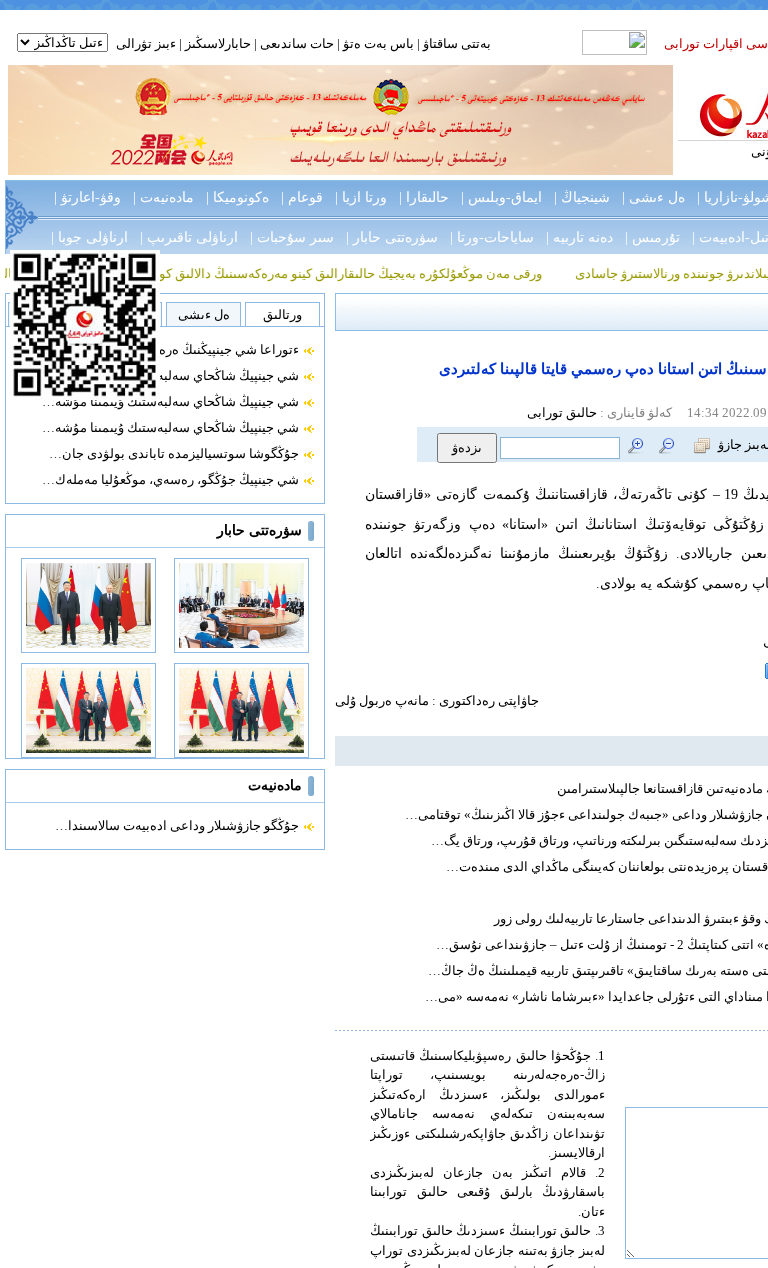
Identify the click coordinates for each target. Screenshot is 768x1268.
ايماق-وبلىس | (501, 197)
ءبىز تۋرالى (146, 43)
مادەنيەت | (163, 197)
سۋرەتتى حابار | (392, 237)
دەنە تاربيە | (579, 237)
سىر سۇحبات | (292, 237)
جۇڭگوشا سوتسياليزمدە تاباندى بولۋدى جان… (174, 453)
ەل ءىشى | (653, 197)
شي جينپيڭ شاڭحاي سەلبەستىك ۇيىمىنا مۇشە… (170, 375)
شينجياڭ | (582, 197)
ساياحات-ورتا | (492, 237)
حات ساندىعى (297, 43)
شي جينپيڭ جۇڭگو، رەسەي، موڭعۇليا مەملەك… (170, 479)
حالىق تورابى (562, 412)
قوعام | (302, 197)
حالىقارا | (424, 197)
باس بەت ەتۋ (378, 43)
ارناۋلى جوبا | (89, 237)
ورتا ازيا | (361, 197)
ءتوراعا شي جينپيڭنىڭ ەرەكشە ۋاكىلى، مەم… (176, 349)
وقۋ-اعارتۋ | (87, 197)
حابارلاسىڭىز (218, 43)
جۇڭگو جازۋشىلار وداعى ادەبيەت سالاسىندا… (177, 825)
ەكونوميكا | (237, 197)
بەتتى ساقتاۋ (455, 43)
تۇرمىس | (652, 237)
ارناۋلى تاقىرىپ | (189, 237)
